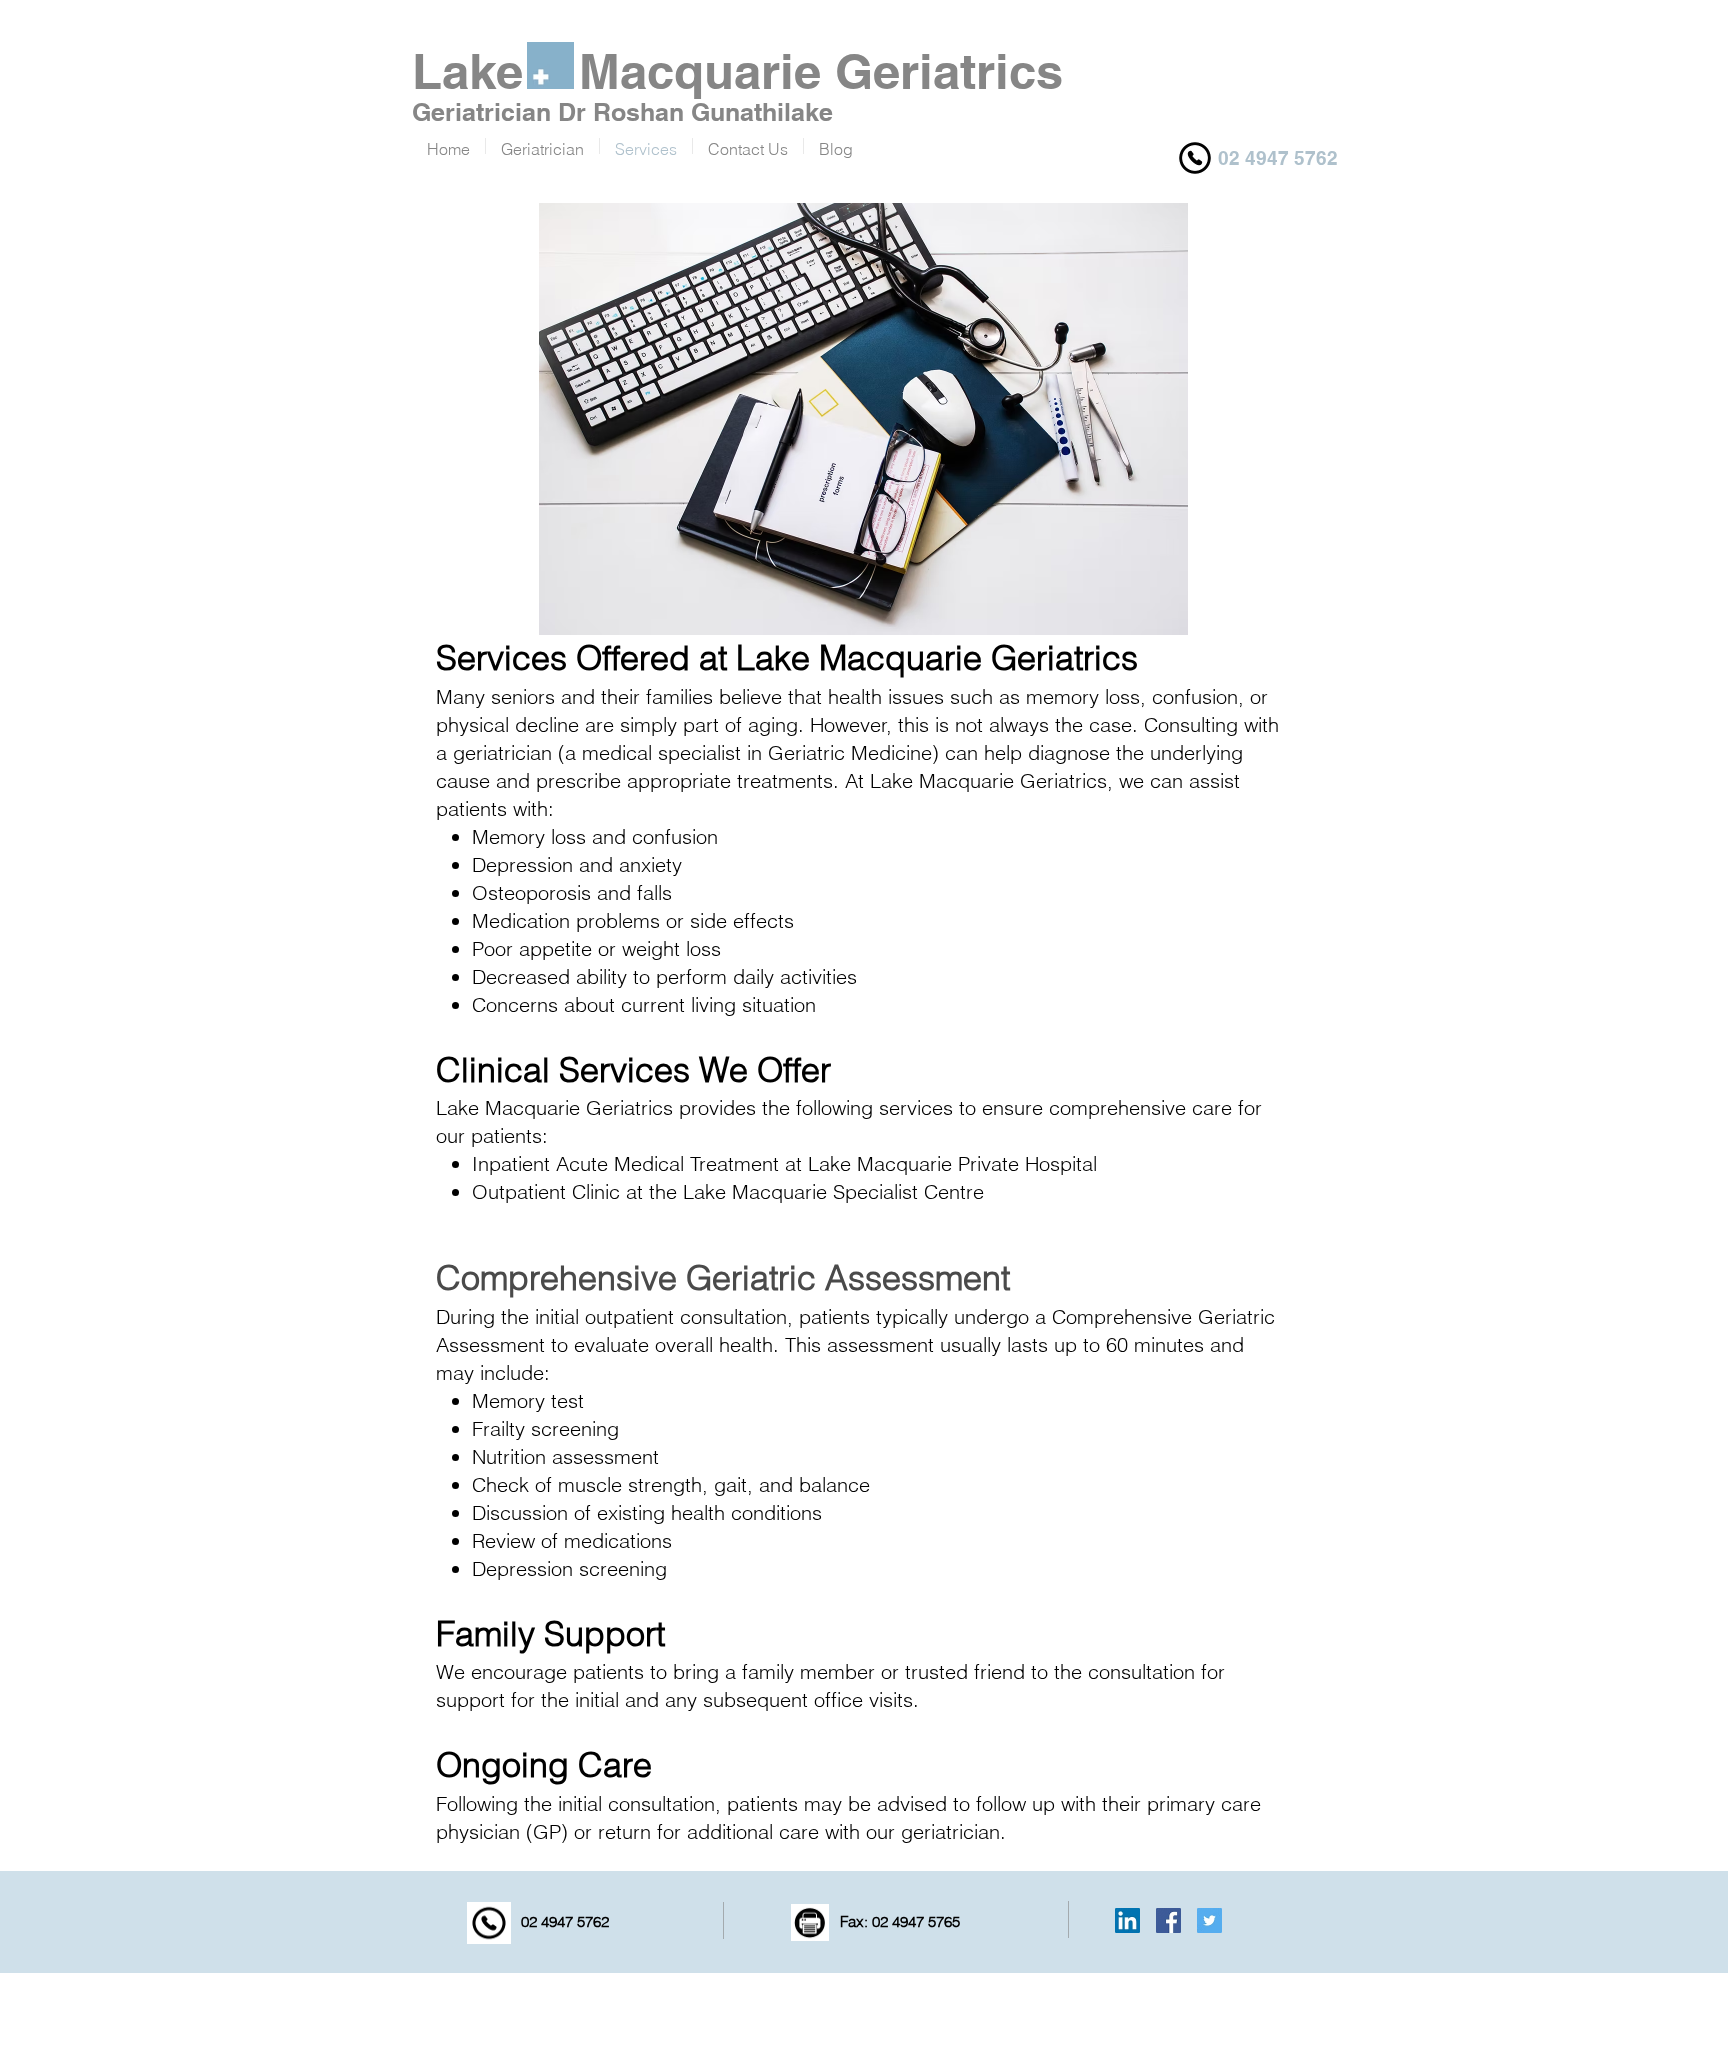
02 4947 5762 (563, 1921)
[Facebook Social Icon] (1168, 1920)
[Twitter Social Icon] (1209, 1920)
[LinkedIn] (1127, 1920)
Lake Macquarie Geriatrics (737, 71)
